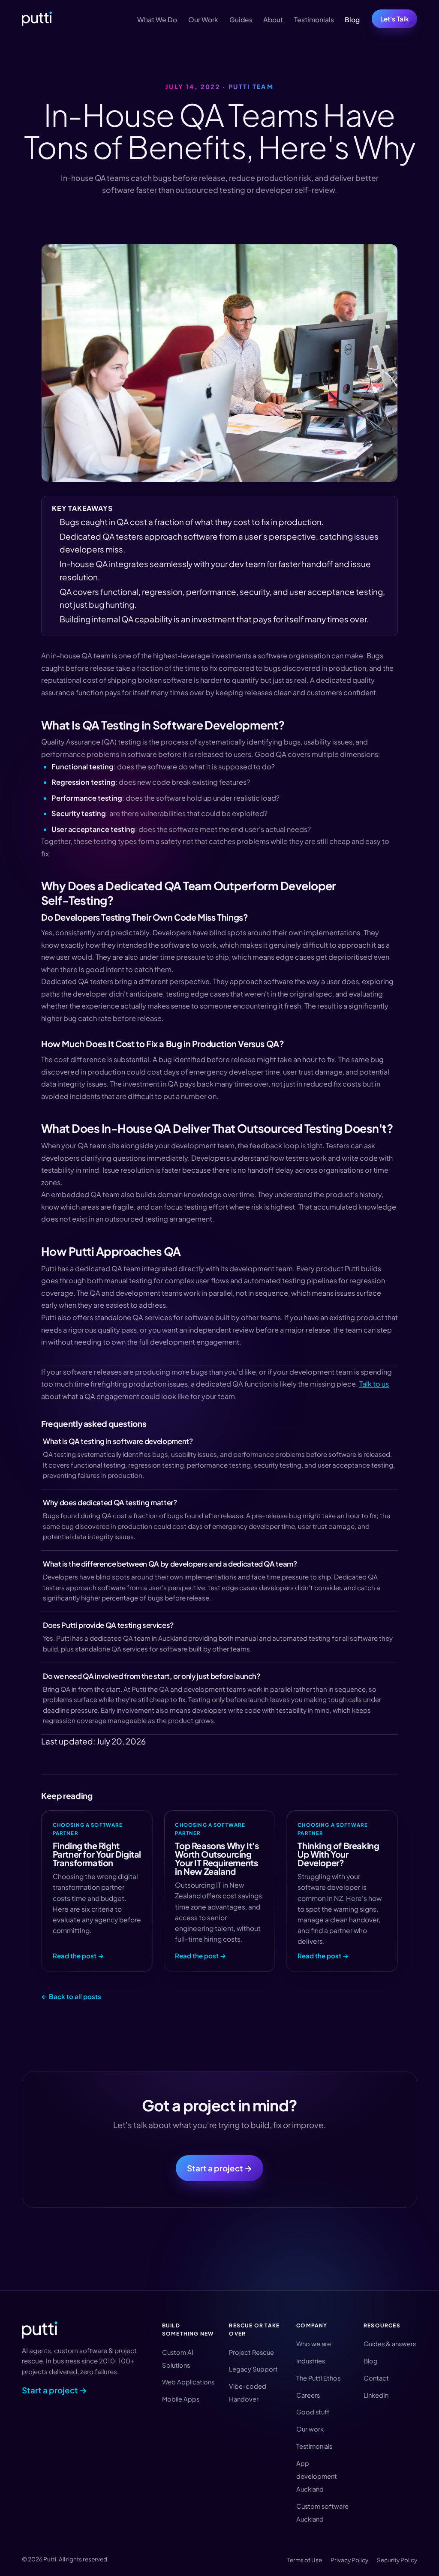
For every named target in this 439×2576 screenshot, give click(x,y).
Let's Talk (395, 19)
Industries (311, 2361)
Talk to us (374, 1384)
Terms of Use (305, 2560)
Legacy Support (253, 2369)
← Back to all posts (71, 1996)
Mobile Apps (181, 2399)
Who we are (314, 2344)
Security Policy (397, 2560)
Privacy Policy (349, 2560)
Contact (376, 2378)
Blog (352, 20)
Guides (241, 20)
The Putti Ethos (318, 2378)
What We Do (157, 20)
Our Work (203, 20)
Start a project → (219, 2168)
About (273, 20)
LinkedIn (376, 2395)
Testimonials (314, 20)
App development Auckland (317, 2476)
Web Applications (188, 2382)
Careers (308, 2395)
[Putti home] (37, 19)
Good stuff (313, 2412)
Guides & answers (390, 2344)
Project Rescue (251, 2352)
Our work (310, 2429)
